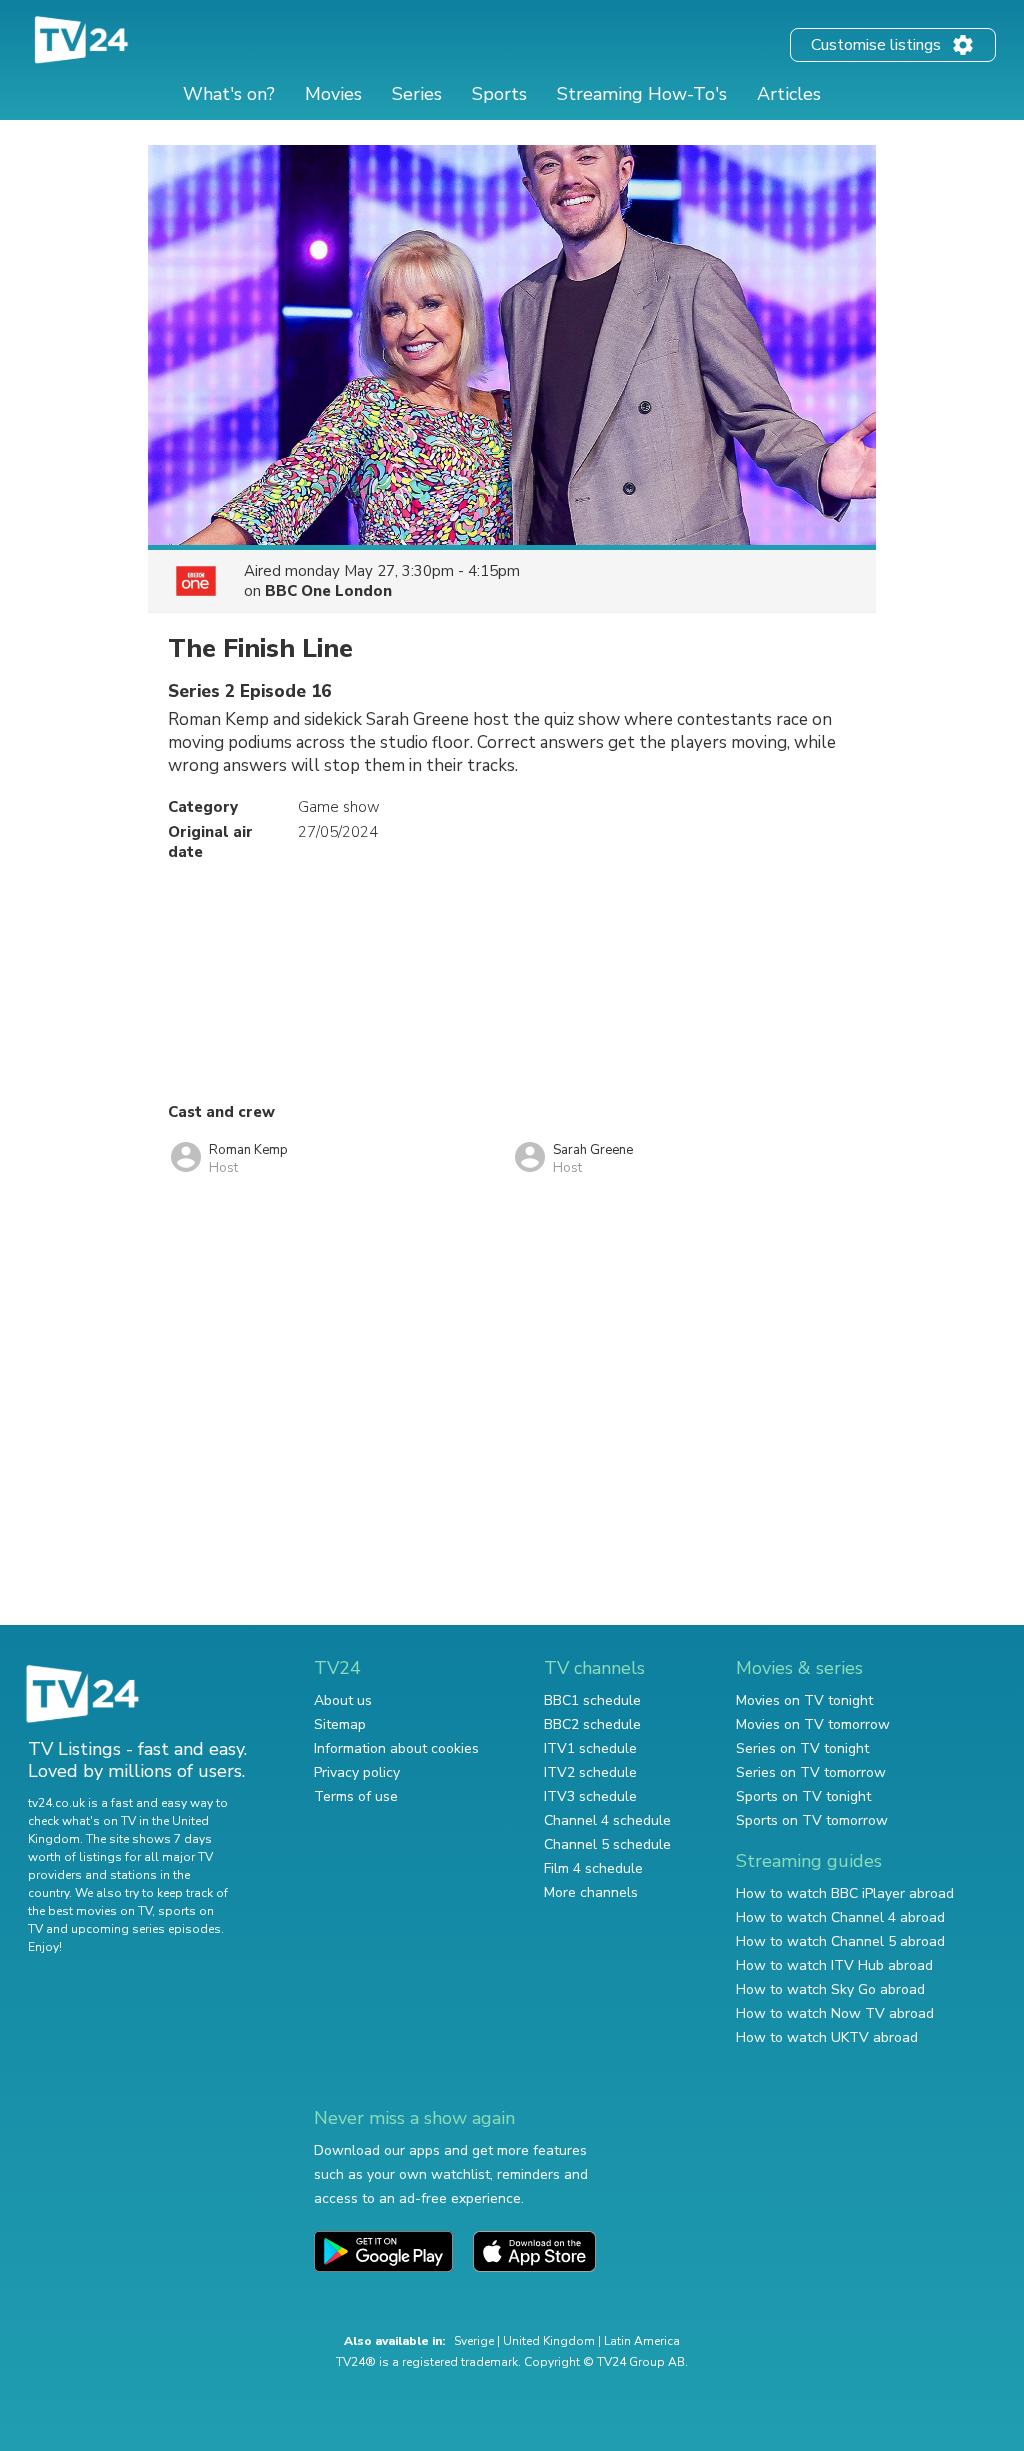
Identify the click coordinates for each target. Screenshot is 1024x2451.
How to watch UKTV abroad (827, 2037)
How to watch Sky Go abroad (830, 1989)
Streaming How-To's (642, 94)
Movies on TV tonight (804, 1700)
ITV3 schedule (590, 1796)
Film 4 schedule (593, 1868)
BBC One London (328, 591)
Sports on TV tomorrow (812, 1820)
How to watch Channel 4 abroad (840, 1917)
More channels (591, 1892)
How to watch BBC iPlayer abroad (845, 1893)
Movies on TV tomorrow (813, 1724)
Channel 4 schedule (607, 1820)
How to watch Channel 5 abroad (840, 1941)
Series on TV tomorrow (811, 1772)
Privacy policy (357, 1772)
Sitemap (340, 1724)
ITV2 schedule (590, 1772)
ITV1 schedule (590, 1748)
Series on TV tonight (802, 1748)
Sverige (474, 2341)
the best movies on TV (90, 1911)
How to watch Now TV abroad (835, 2013)
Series (417, 94)
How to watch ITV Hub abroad (834, 1965)
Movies (333, 94)
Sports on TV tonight (803, 1796)
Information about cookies (396, 1748)
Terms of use (356, 1796)
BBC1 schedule (592, 1700)
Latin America (642, 2341)
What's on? (229, 94)
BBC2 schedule (592, 1724)
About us (343, 1700)
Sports (499, 94)
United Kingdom (549, 2341)
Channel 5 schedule (607, 1844)
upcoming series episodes (146, 1929)
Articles (789, 94)
